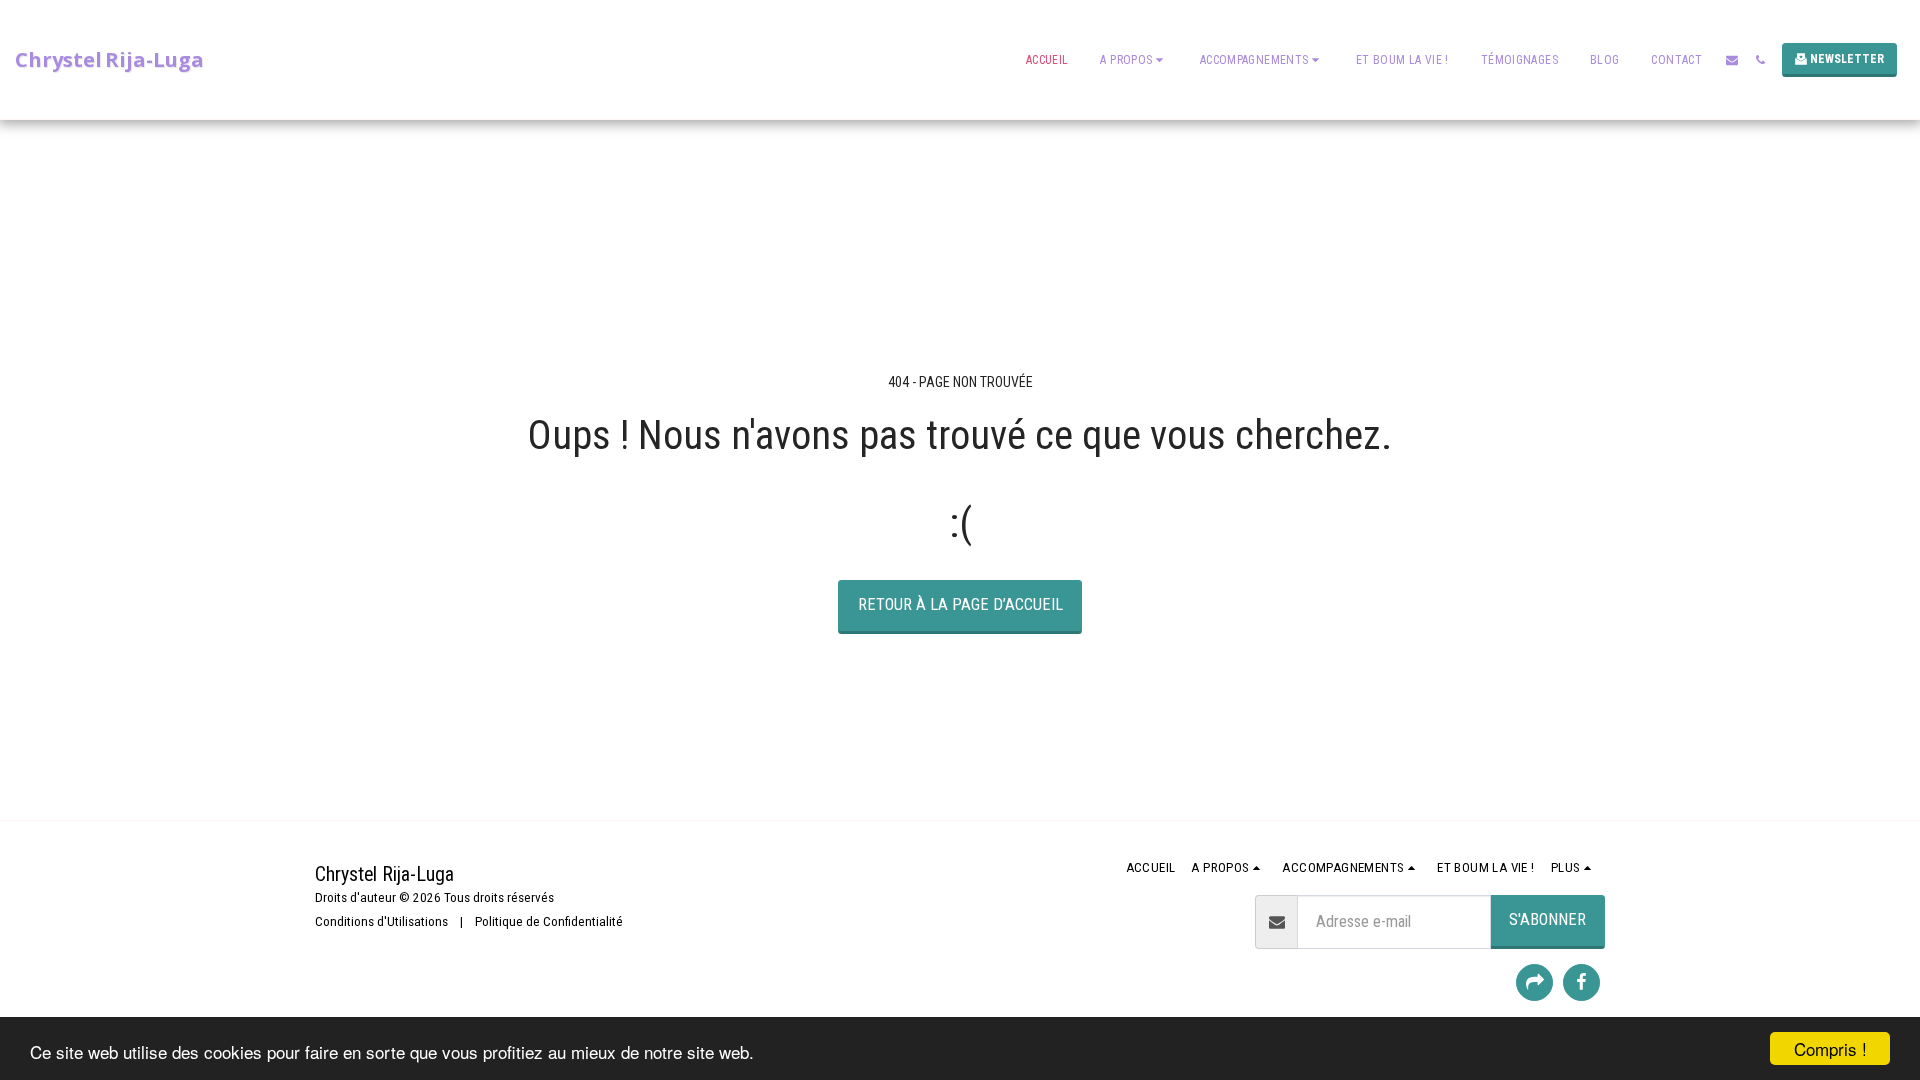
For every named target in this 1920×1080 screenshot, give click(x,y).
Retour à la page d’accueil (960, 604)
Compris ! (1830, 1048)
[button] (1133, 60)
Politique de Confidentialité (549, 921)
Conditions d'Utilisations (381, 921)
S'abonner (1547, 919)
